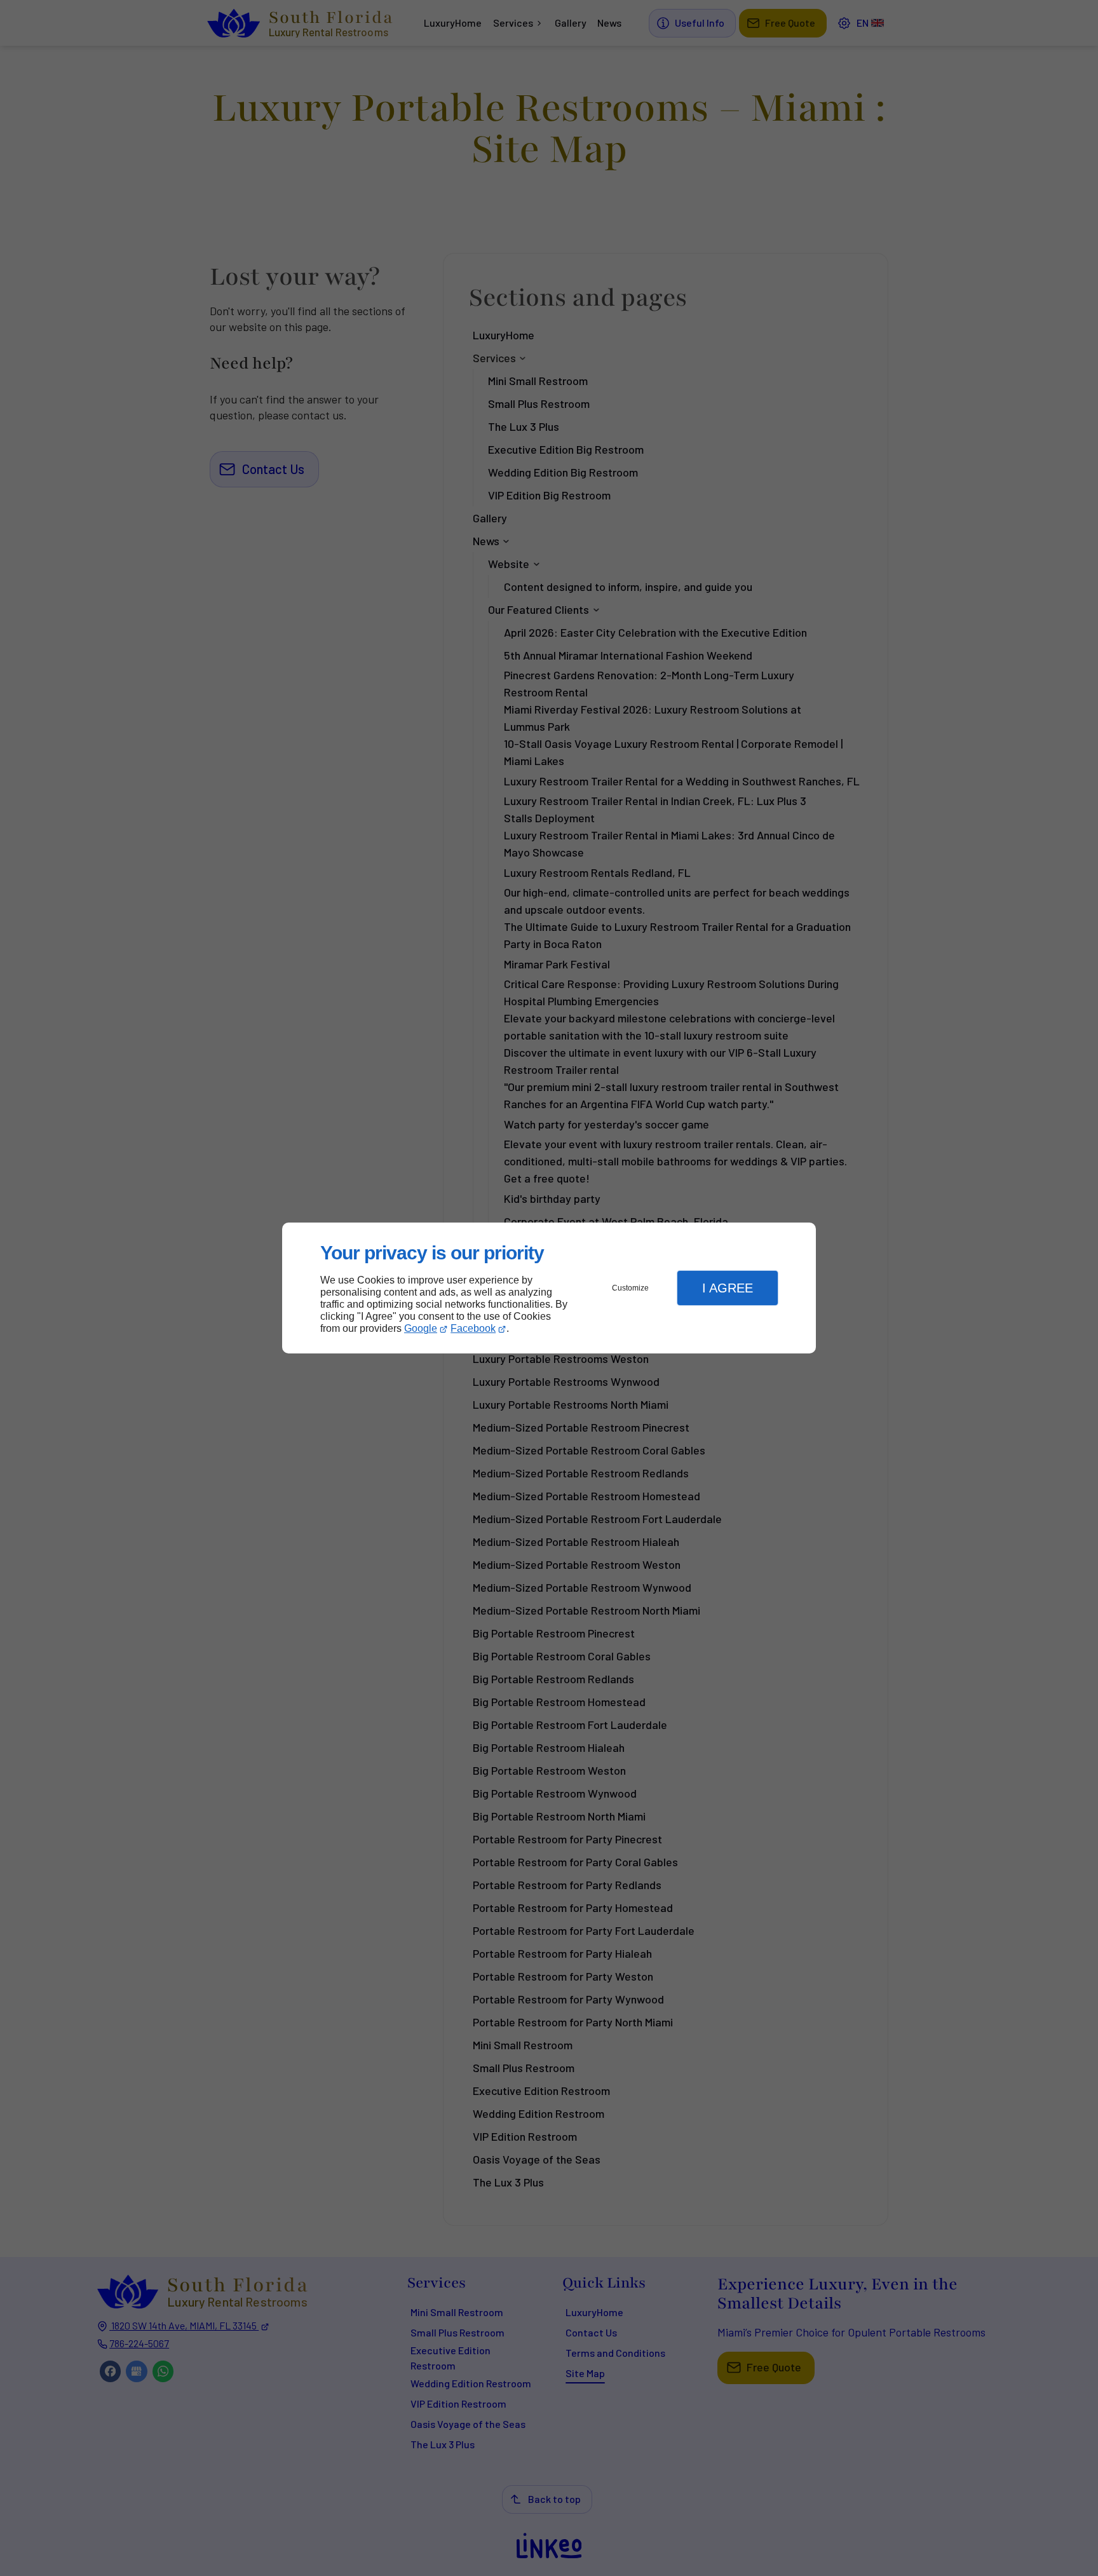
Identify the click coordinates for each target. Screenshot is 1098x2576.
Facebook (473, 1328)
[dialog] (549, 1288)
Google (421, 1328)
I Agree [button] (728, 1288)
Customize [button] (630, 1288)
